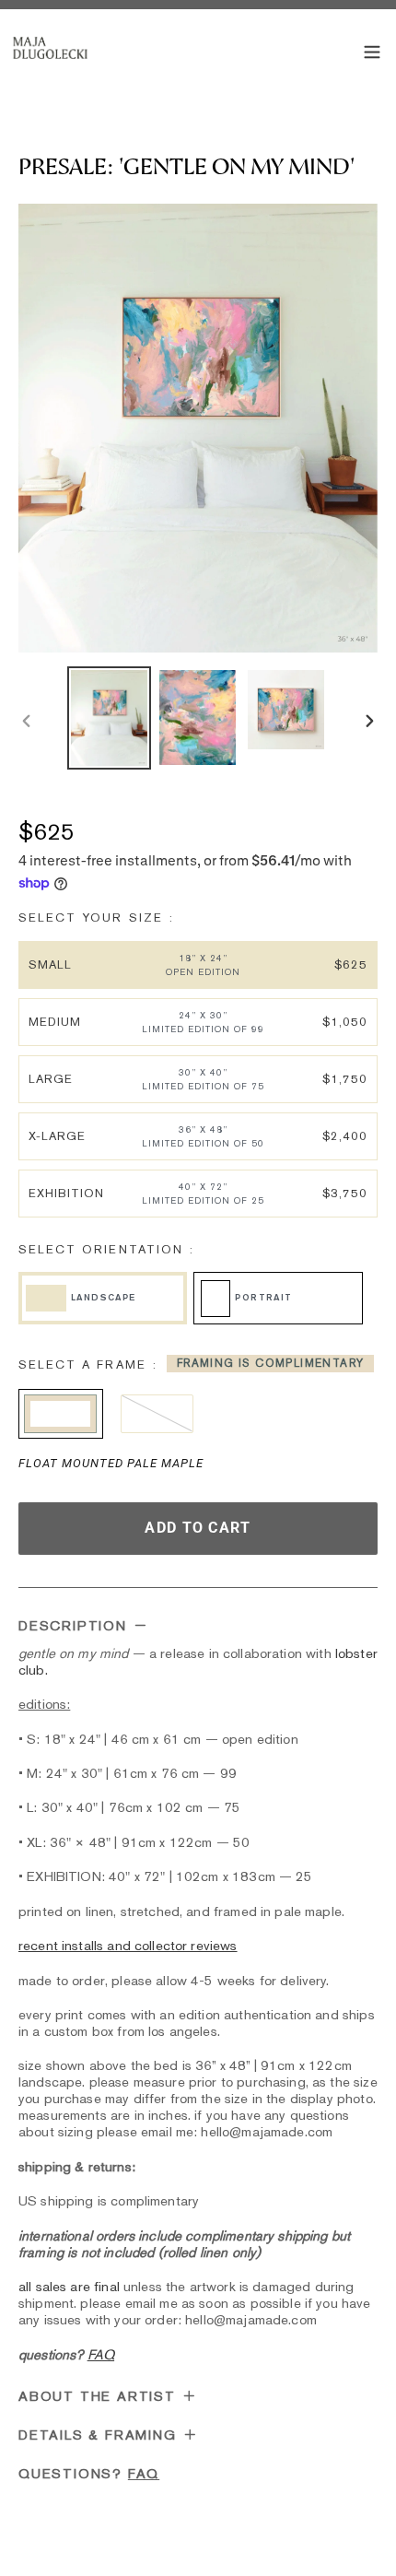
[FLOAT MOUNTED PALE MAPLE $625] (60, 1414)
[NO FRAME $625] (157, 1414)
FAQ (144, 2473)
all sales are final (69, 2286)
